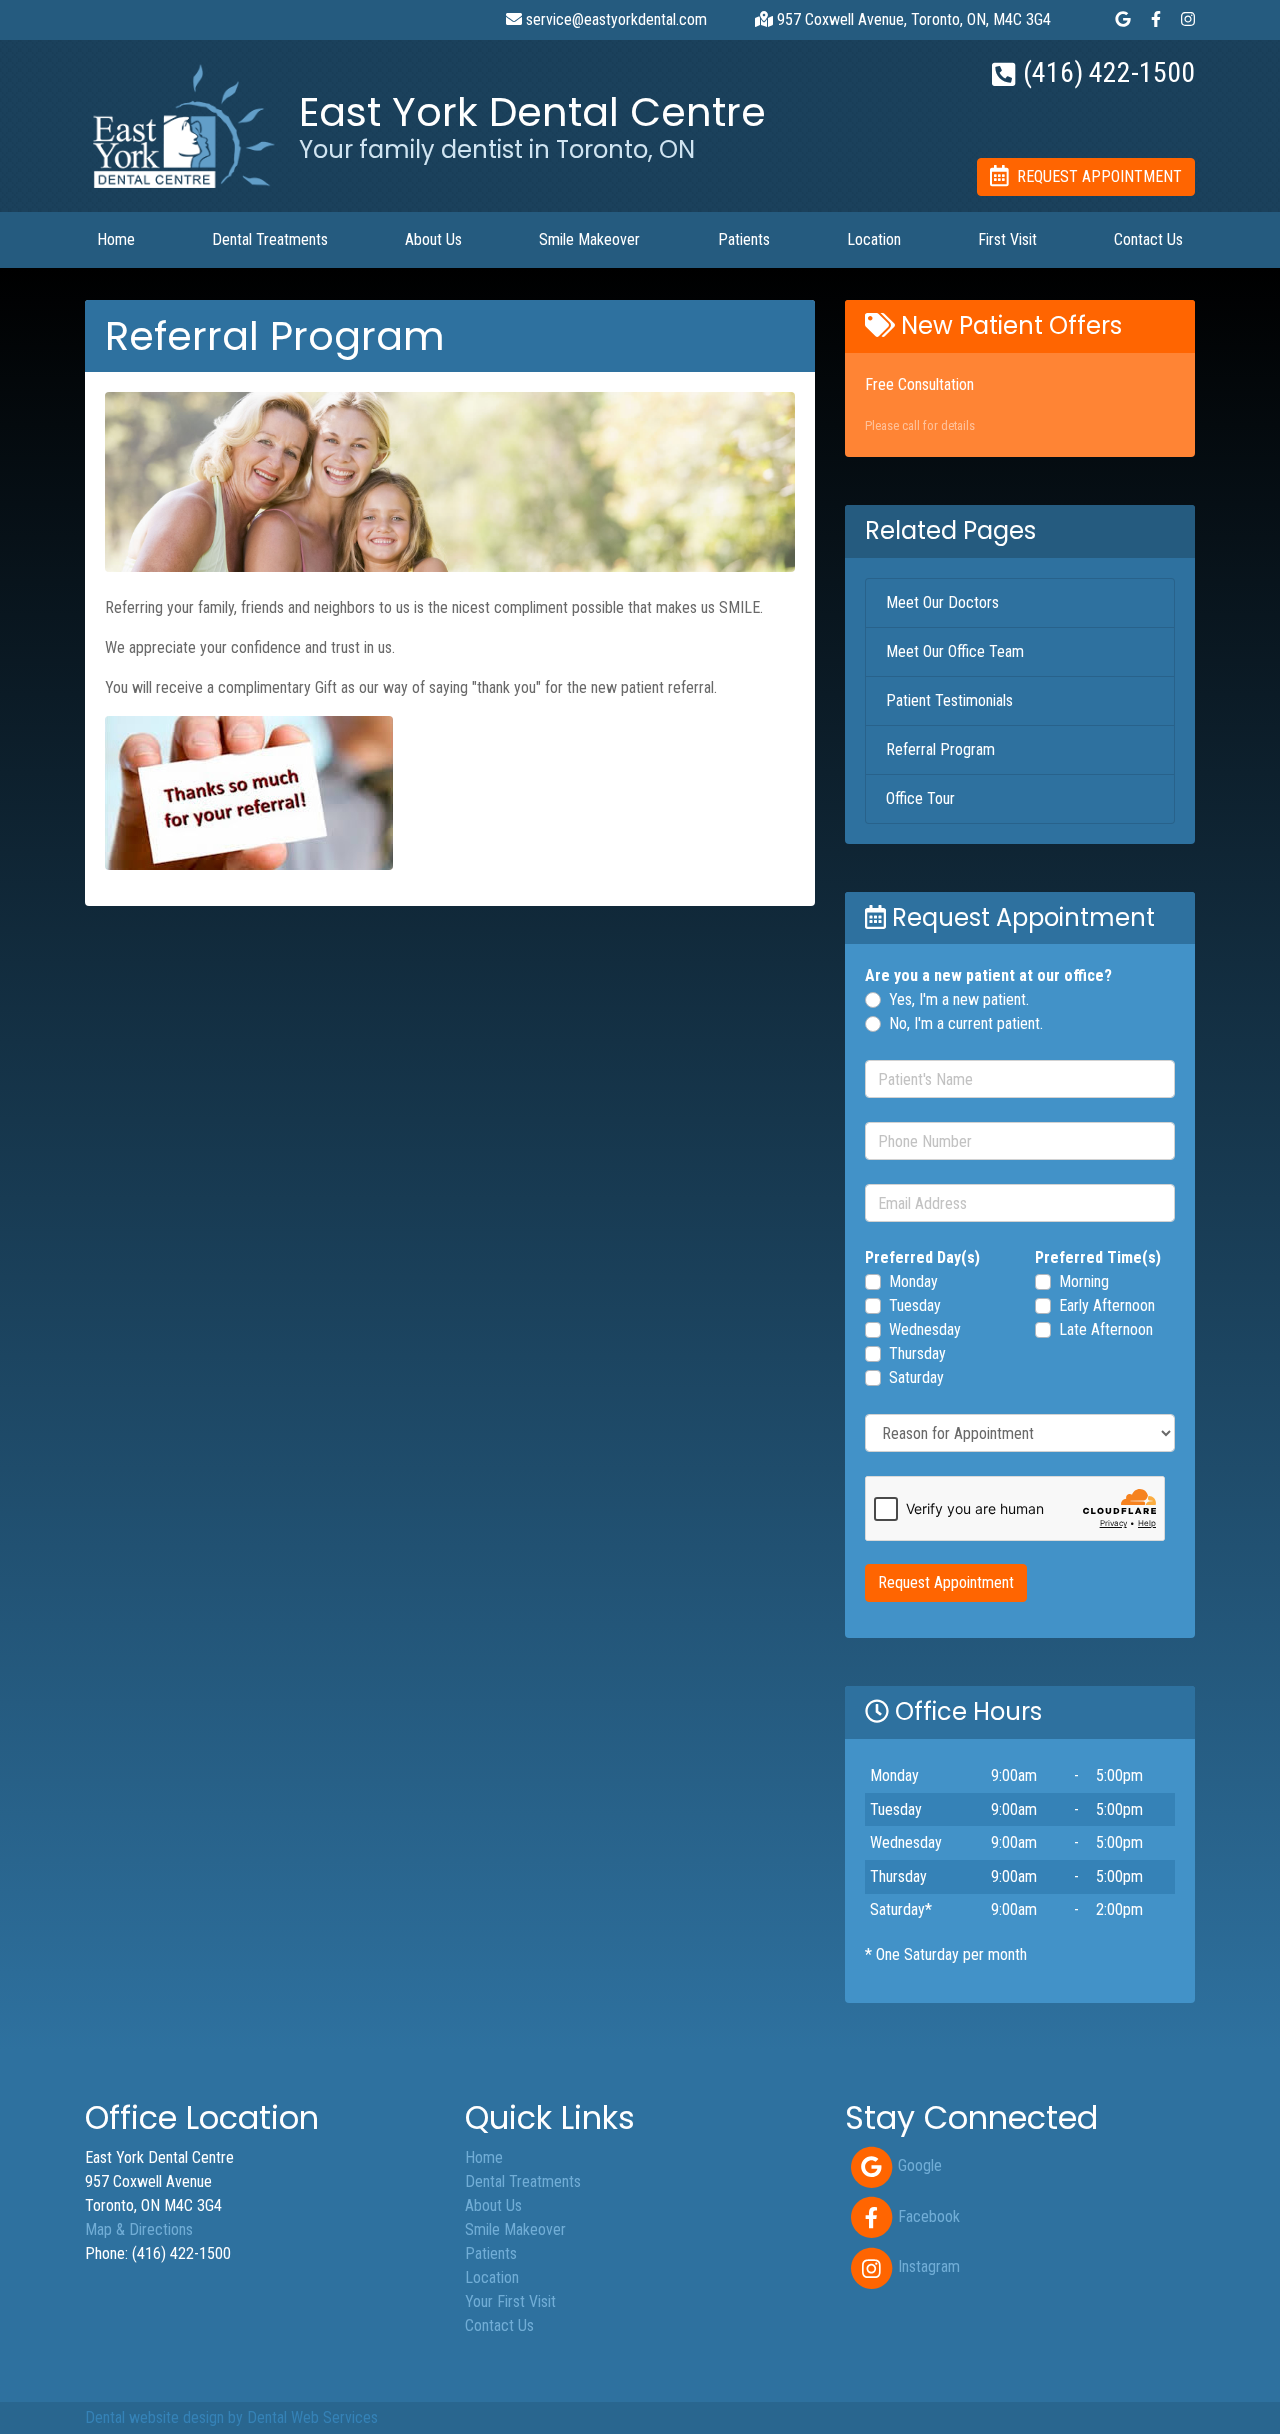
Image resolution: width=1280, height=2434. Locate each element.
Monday (913, 1281)
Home (116, 239)
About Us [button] (433, 239)
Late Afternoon (1106, 1329)
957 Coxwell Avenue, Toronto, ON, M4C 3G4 (912, 19)
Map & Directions (139, 2229)
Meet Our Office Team (955, 651)
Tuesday (915, 1305)
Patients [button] (744, 239)
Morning (1084, 1281)
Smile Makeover (589, 239)
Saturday (916, 1377)
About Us (493, 2205)
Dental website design (154, 2417)
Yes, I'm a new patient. (959, 999)
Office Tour (920, 798)
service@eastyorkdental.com (614, 19)
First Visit (1007, 239)
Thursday (917, 1353)
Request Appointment (946, 1582)
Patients (491, 2253)
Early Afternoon (1107, 1305)
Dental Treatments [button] (270, 239)
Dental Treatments (523, 2181)
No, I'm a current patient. (966, 1023)
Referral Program (940, 749)
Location (874, 239)
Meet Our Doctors (942, 602)
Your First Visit (510, 2301)
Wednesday (925, 1329)
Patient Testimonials (949, 700)
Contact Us (1148, 239)
